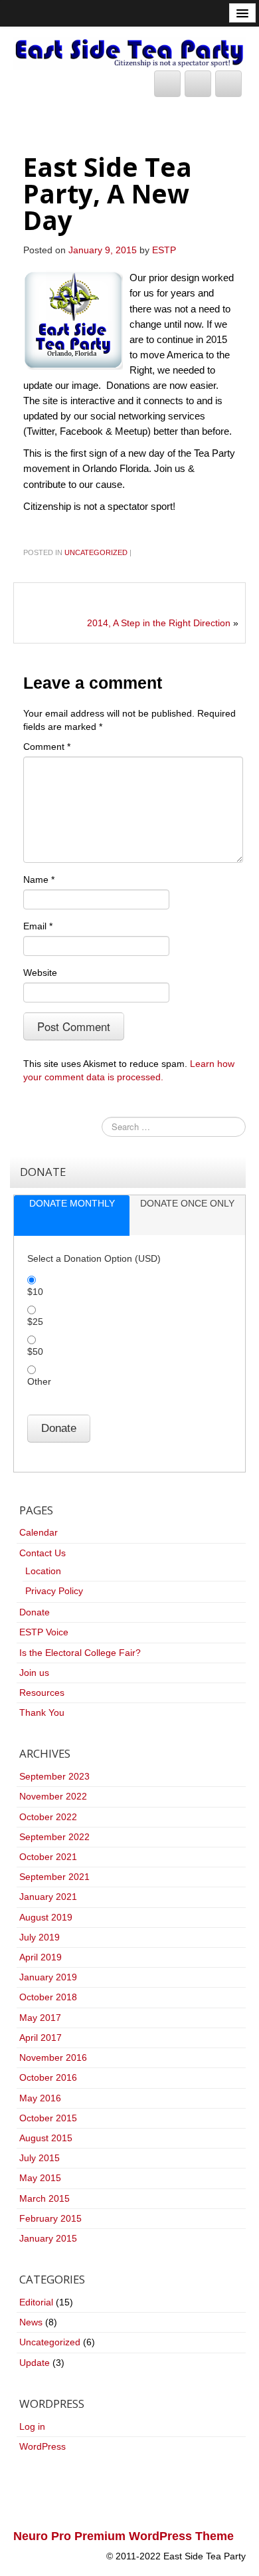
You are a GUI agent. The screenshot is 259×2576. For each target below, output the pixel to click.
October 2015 (48, 2118)
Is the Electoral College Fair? (80, 1653)
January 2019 (48, 1977)
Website (40, 973)
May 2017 (40, 2018)
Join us (34, 1673)
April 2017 (41, 2038)
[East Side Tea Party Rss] (228, 84)
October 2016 (48, 2077)
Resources (42, 1693)
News (31, 2322)
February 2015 (50, 2218)
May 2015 (40, 2178)
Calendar (39, 1532)
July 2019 (40, 1937)
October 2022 (48, 1817)
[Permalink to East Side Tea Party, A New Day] (73, 319)
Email (38, 926)
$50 (35, 1351)
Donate (35, 1612)
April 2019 (41, 1957)
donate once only (187, 1203)
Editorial (36, 2302)
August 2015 (46, 2138)
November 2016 (53, 2057)
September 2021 (54, 1877)
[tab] (72, 1216)
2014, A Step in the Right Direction (159, 623)
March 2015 (44, 2198)
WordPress (43, 2446)
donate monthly (72, 1203)
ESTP (164, 250)
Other (39, 1381)
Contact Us (43, 1553)
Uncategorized (96, 552)
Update (35, 2363)
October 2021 (48, 1857)
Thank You (42, 1712)
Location (43, 1571)
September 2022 (54, 1837)
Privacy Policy (54, 1591)
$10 (35, 1292)
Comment (47, 747)
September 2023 (54, 1776)
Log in (32, 2426)
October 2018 (48, 1997)
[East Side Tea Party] (129, 53)
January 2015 (48, 2238)
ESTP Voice (44, 1632)
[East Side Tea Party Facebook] (198, 84)
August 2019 (46, 1917)
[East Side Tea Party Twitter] (167, 84)
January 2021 (48, 1897)
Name (39, 879)
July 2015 (40, 2158)
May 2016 (40, 2098)
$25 (35, 1322)
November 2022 (53, 1796)
